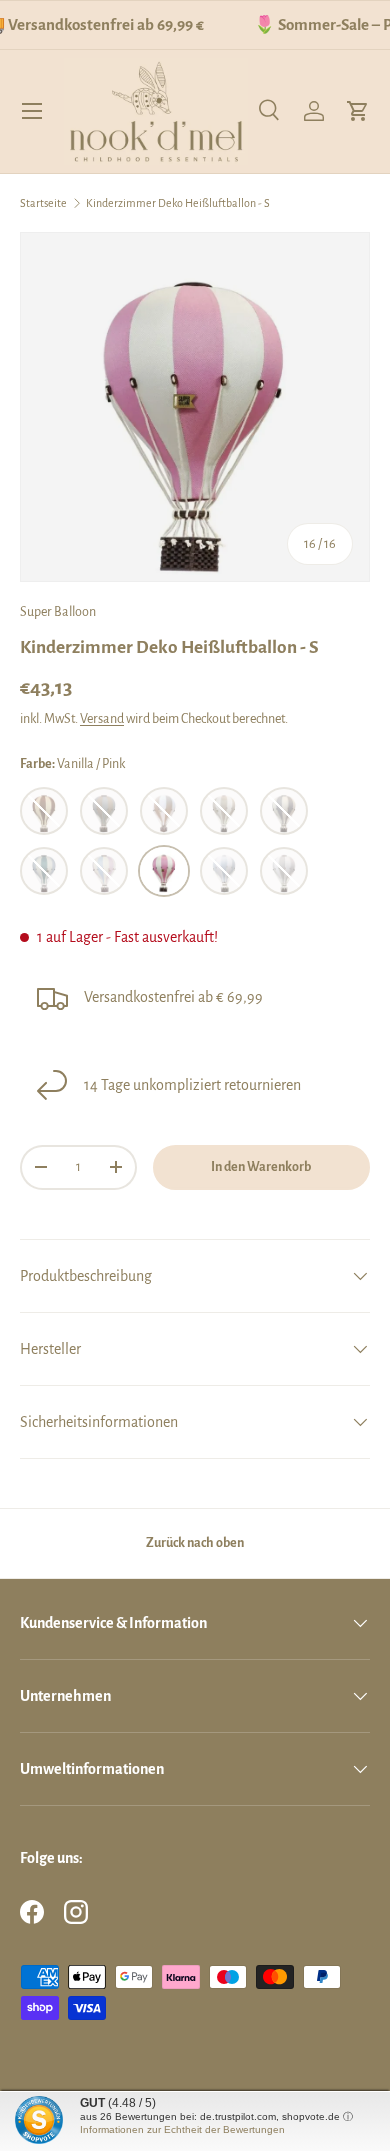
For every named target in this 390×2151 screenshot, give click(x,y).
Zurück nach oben (195, 1543)
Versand (102, 719)
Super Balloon (58, 612)
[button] (358, 111)
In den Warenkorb (261, 1167)
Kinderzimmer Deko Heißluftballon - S (178, 203)
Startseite (43, 203)
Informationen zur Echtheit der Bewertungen (182, 2129)
